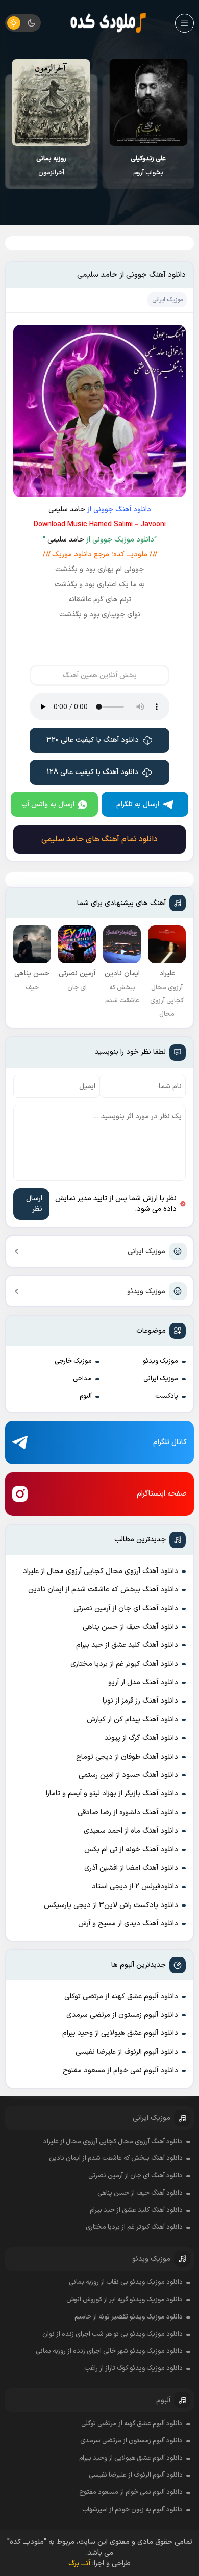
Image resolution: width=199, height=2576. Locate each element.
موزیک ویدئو (146, 1291)
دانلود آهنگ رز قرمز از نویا (140, 1701)
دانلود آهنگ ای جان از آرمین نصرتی (126, 1608)
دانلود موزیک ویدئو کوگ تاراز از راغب (133, 2368)
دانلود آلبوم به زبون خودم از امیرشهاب (132, 2510)
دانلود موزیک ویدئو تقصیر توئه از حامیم (129, 2317)
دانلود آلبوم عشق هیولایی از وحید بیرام (120, 2033)
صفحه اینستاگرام (162, 1494)
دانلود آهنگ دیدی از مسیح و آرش (128, 1924)
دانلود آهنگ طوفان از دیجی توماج (127, 1757)
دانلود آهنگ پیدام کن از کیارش (132, 1720)
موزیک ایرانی (146, 1252)
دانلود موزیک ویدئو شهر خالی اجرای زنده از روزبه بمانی (109, 2351)
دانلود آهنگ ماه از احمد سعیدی (131, 1831)
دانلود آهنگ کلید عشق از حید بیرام (127, 1645)
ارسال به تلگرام (138, 804)
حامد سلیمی (67, 510)
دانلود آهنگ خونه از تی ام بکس (131, 1850)
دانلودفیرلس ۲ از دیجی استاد (135, 1886)
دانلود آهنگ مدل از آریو (143, 1682)
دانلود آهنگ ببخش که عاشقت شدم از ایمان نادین (103, 1590)
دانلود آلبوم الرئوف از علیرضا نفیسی (127, 2052)
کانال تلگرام (170, 1442)
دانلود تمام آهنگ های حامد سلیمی (99, 839)
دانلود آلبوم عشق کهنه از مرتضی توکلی (121, 1997)
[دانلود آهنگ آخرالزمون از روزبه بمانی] (148, 102)
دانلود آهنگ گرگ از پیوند (141, 1738)
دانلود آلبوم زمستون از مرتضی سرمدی (122, 2015)
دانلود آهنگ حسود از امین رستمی (128, 1775)
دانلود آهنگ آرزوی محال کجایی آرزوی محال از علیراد (101, 1571)
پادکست (167, 1396)
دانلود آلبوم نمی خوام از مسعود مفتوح (120, 2070)
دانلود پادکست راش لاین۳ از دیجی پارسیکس (111, 1905)
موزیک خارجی (73, 1361)
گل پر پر (51, 166)
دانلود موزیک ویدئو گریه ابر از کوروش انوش (125, 2300)
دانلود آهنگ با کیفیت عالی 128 (93, 772)
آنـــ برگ (79, 2564)
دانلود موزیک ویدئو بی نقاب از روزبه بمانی (126, 2282)
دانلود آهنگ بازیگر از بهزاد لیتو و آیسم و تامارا (112, 1794)
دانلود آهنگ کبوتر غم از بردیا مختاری (124, 1664)
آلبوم (86, 1396)
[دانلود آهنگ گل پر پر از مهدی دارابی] (51, 102)
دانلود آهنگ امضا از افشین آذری (131, 1868)
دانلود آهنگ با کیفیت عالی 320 (93, 740)
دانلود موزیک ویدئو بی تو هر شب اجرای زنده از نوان (113, 2334)
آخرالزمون (148, 166)
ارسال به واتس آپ (48, 804)
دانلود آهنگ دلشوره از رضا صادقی (128, 1812)
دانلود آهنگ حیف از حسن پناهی (130, 1627)
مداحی (82, 1379)
